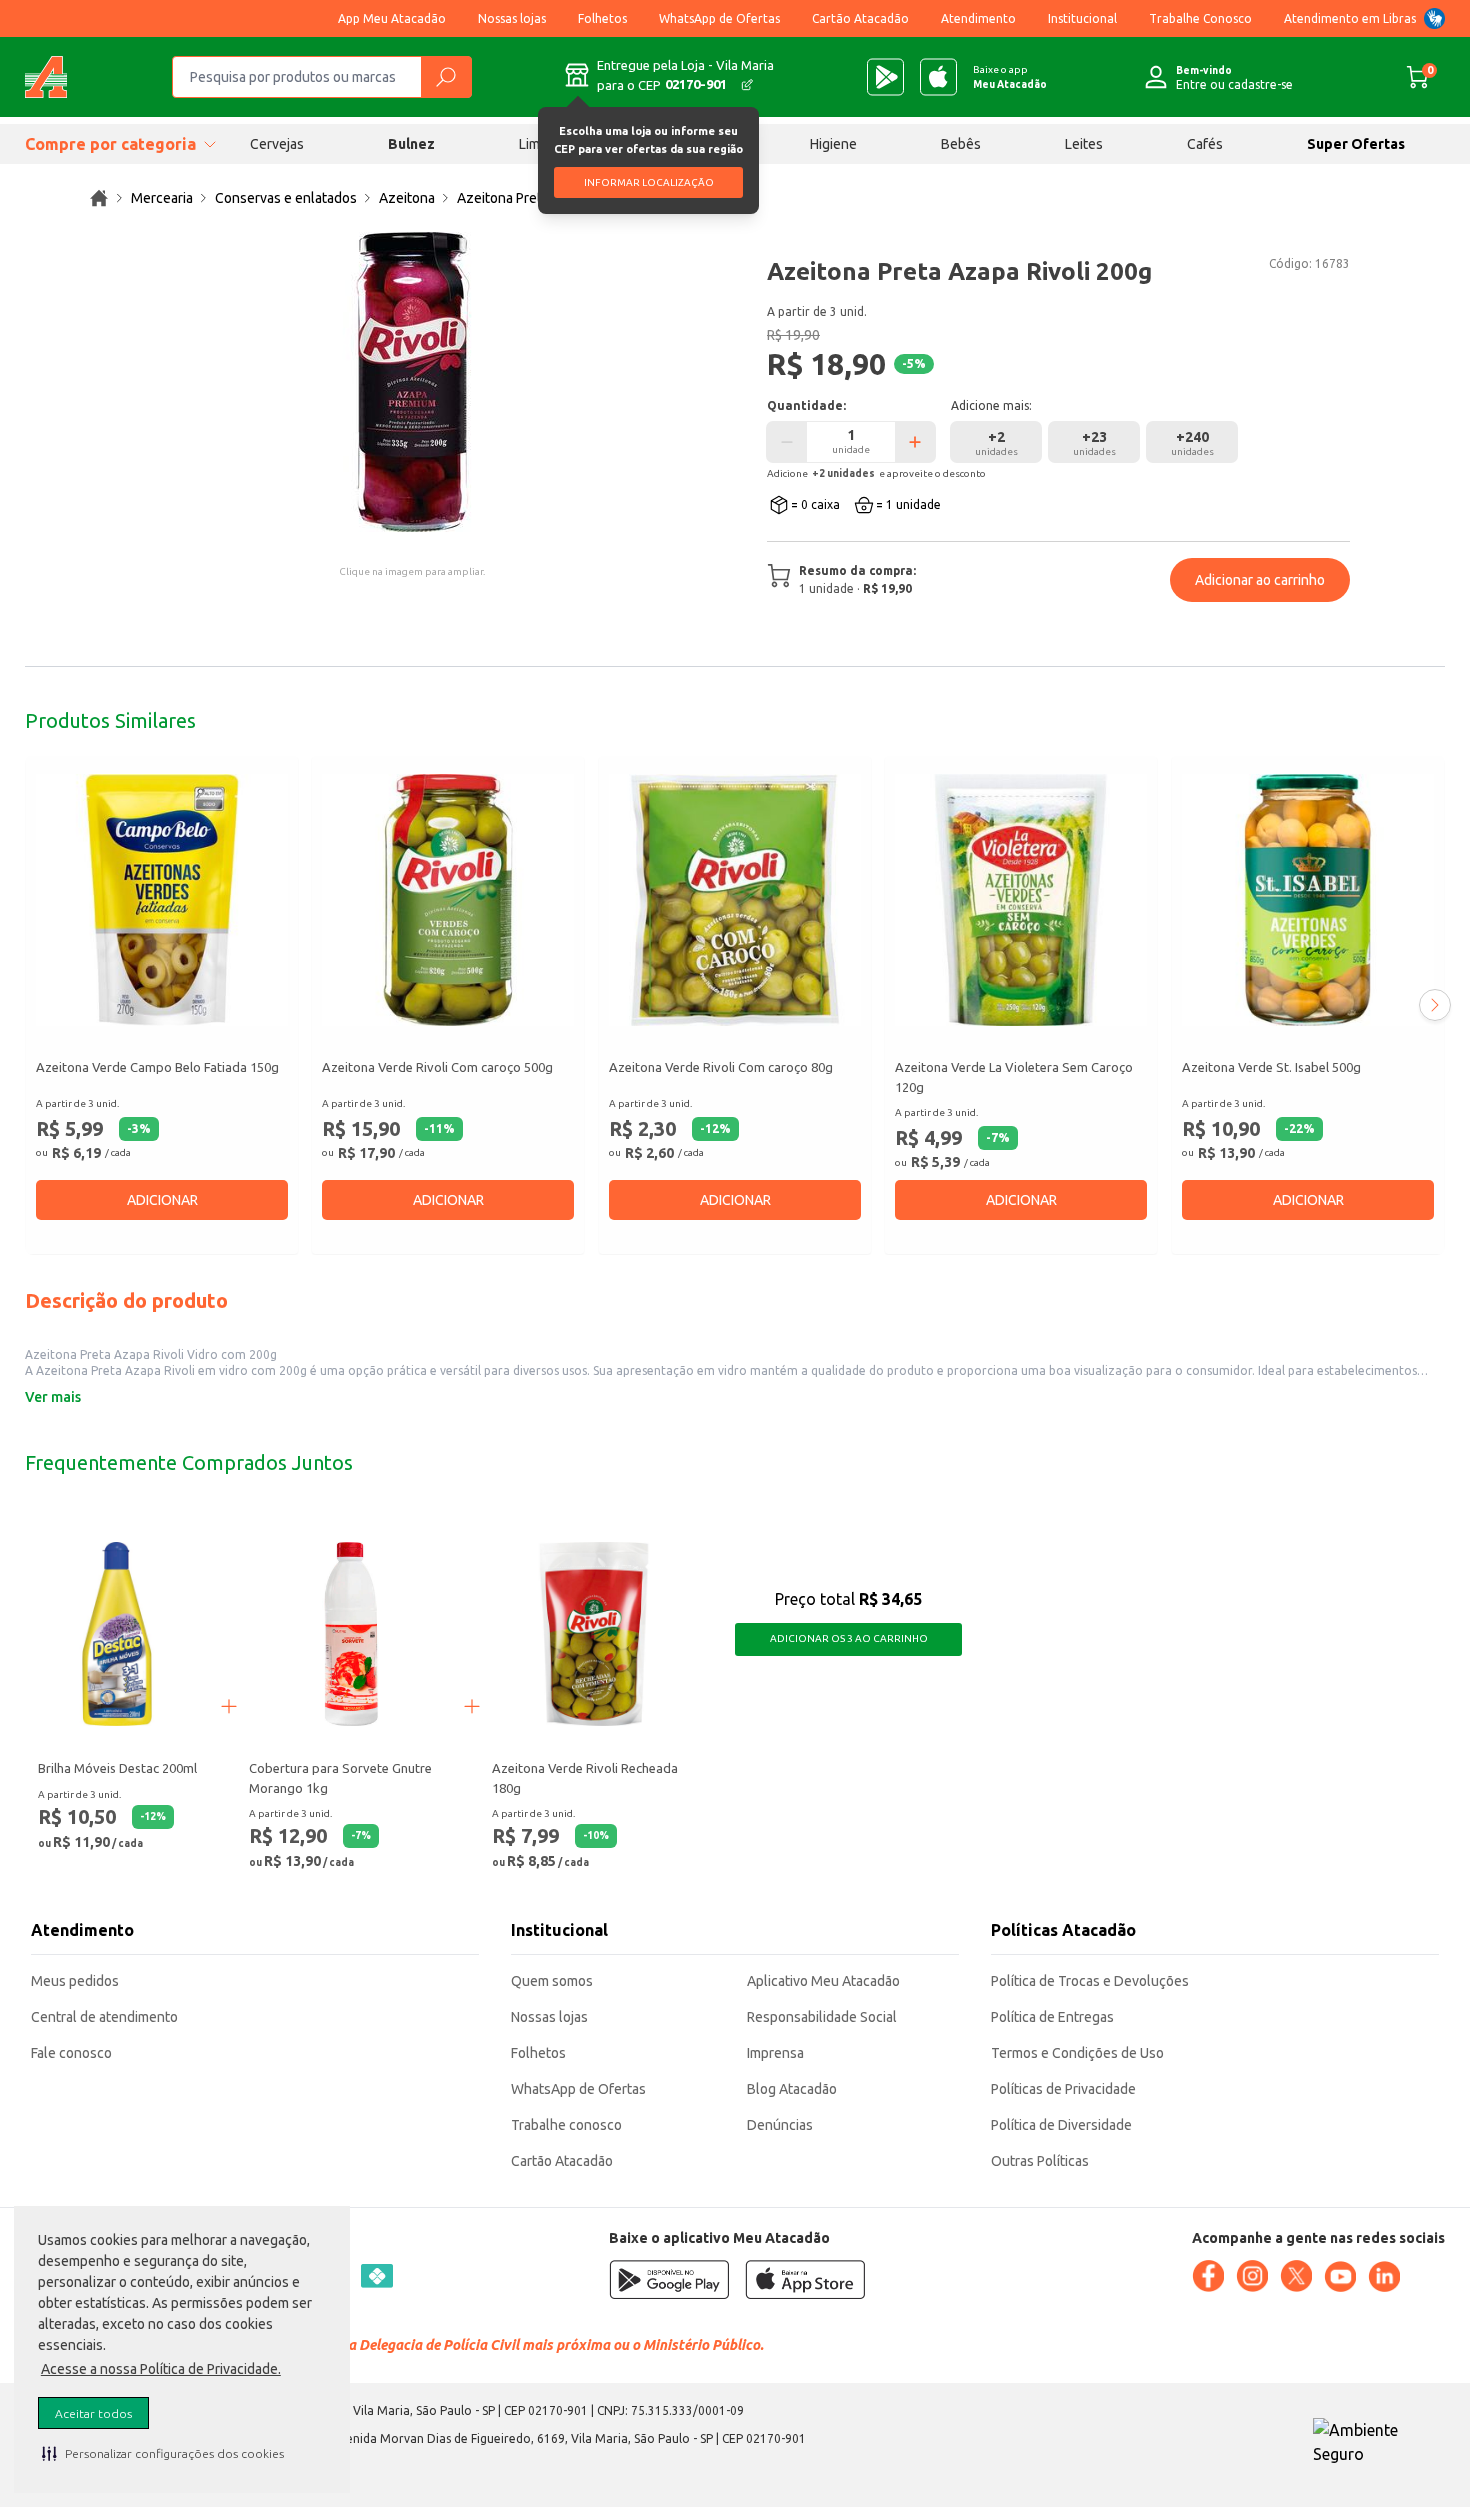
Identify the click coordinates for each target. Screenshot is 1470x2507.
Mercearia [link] (162, 198)
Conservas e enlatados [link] (286, 198)
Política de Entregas (1052, 2017)
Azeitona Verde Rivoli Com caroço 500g (437, 1067)
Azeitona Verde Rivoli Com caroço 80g (721, 1067)
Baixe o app (1010, 77)
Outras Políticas (1040, 2161)
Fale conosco (71, 2053)
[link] (99, 198)
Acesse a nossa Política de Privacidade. (161, 2369)
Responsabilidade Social (822, 2017)
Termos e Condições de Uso (1077, 2053)
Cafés (1205, 144)
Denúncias (780, 2125)
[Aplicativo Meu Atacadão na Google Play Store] (885, 77)
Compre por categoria (110, 144)
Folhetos (602, 18)
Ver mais (53, 1397)
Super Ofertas (1356, 144)
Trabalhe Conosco (1200, 18)
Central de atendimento (104, 2017)
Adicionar (162, 1200)
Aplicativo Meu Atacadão (823, 1981)
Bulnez (411, 144)
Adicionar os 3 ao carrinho (849, 1638)
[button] (163, 2453)
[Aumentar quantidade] (915, 442)
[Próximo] (1435, 1005)
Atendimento (978, 18)
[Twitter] (1296, 2276)
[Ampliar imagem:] (412, 382)
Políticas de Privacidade (1063, 2089)
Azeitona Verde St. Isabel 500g (1271, 1067)
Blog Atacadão (792, 2089)
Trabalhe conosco (566, 2125)
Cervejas (277, 144)
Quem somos (552, 1981)
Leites (1084, 144)
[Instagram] (1252, 2276)
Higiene (833, 144)
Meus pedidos (75, 1981)
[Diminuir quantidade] (787, 442)
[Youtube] (1340, 2277)
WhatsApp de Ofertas (719, 18)
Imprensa (775, 2053)
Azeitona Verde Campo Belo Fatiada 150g (157, 1067)
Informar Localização (649, 182)
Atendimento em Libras (1350, 18)
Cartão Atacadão (860, 18)
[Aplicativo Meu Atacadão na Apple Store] (938, 77)
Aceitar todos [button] (93, 2413)
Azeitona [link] (407, 198)
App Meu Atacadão (392, 18)
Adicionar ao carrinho (1260, 580)
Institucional (1082, 18)
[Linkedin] (1384, 2277)
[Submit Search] (446, 77)
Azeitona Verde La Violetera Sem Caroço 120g (1014, 1077)
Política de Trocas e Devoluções (1090, 1981)
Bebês (961, 144)
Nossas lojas (512, 18)
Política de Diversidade (1061, 2125)
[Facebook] (1208, 2276)
